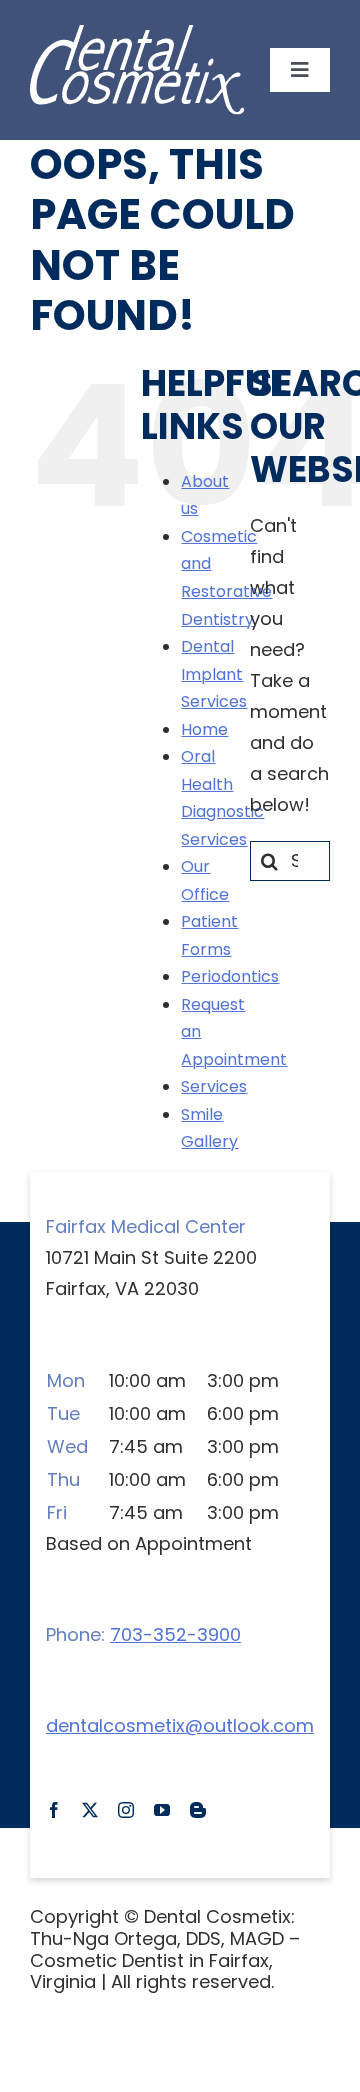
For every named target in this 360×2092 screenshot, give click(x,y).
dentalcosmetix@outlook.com (180, 1725)
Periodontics (230, 976)
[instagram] (126, 1810)
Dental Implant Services (214, 674)
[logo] (137, 35)
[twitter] (90, 1810)
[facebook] (54, 1810)
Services (214, 1086)
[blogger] (198, 1810)
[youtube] (162, 1810)
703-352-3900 (175, 1634)
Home (204, 729)
